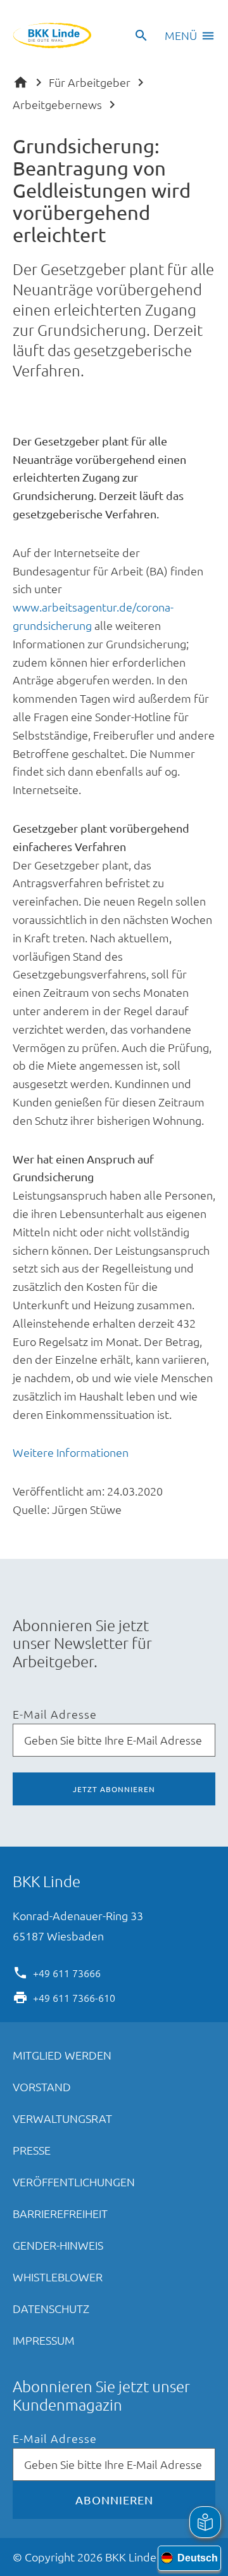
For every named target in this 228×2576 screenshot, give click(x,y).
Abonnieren (114, 2500)
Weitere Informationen (71, 1452)
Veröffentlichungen (74, 2182)
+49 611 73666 (67, 1972)
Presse (32, 2150)
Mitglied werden (62, 2055)
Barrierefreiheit (60, 2213)
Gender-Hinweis (58, 2245)
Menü (181, 35)
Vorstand (42, 2086)
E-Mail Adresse (55, 1714)
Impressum (44, 2340)
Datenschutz (51, 2308)
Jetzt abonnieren (114, 1789)
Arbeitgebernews (57, 104)
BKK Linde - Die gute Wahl (52, 35)
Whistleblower (58, 2277)
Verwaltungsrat (62, 2118)
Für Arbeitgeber (90, 82)
